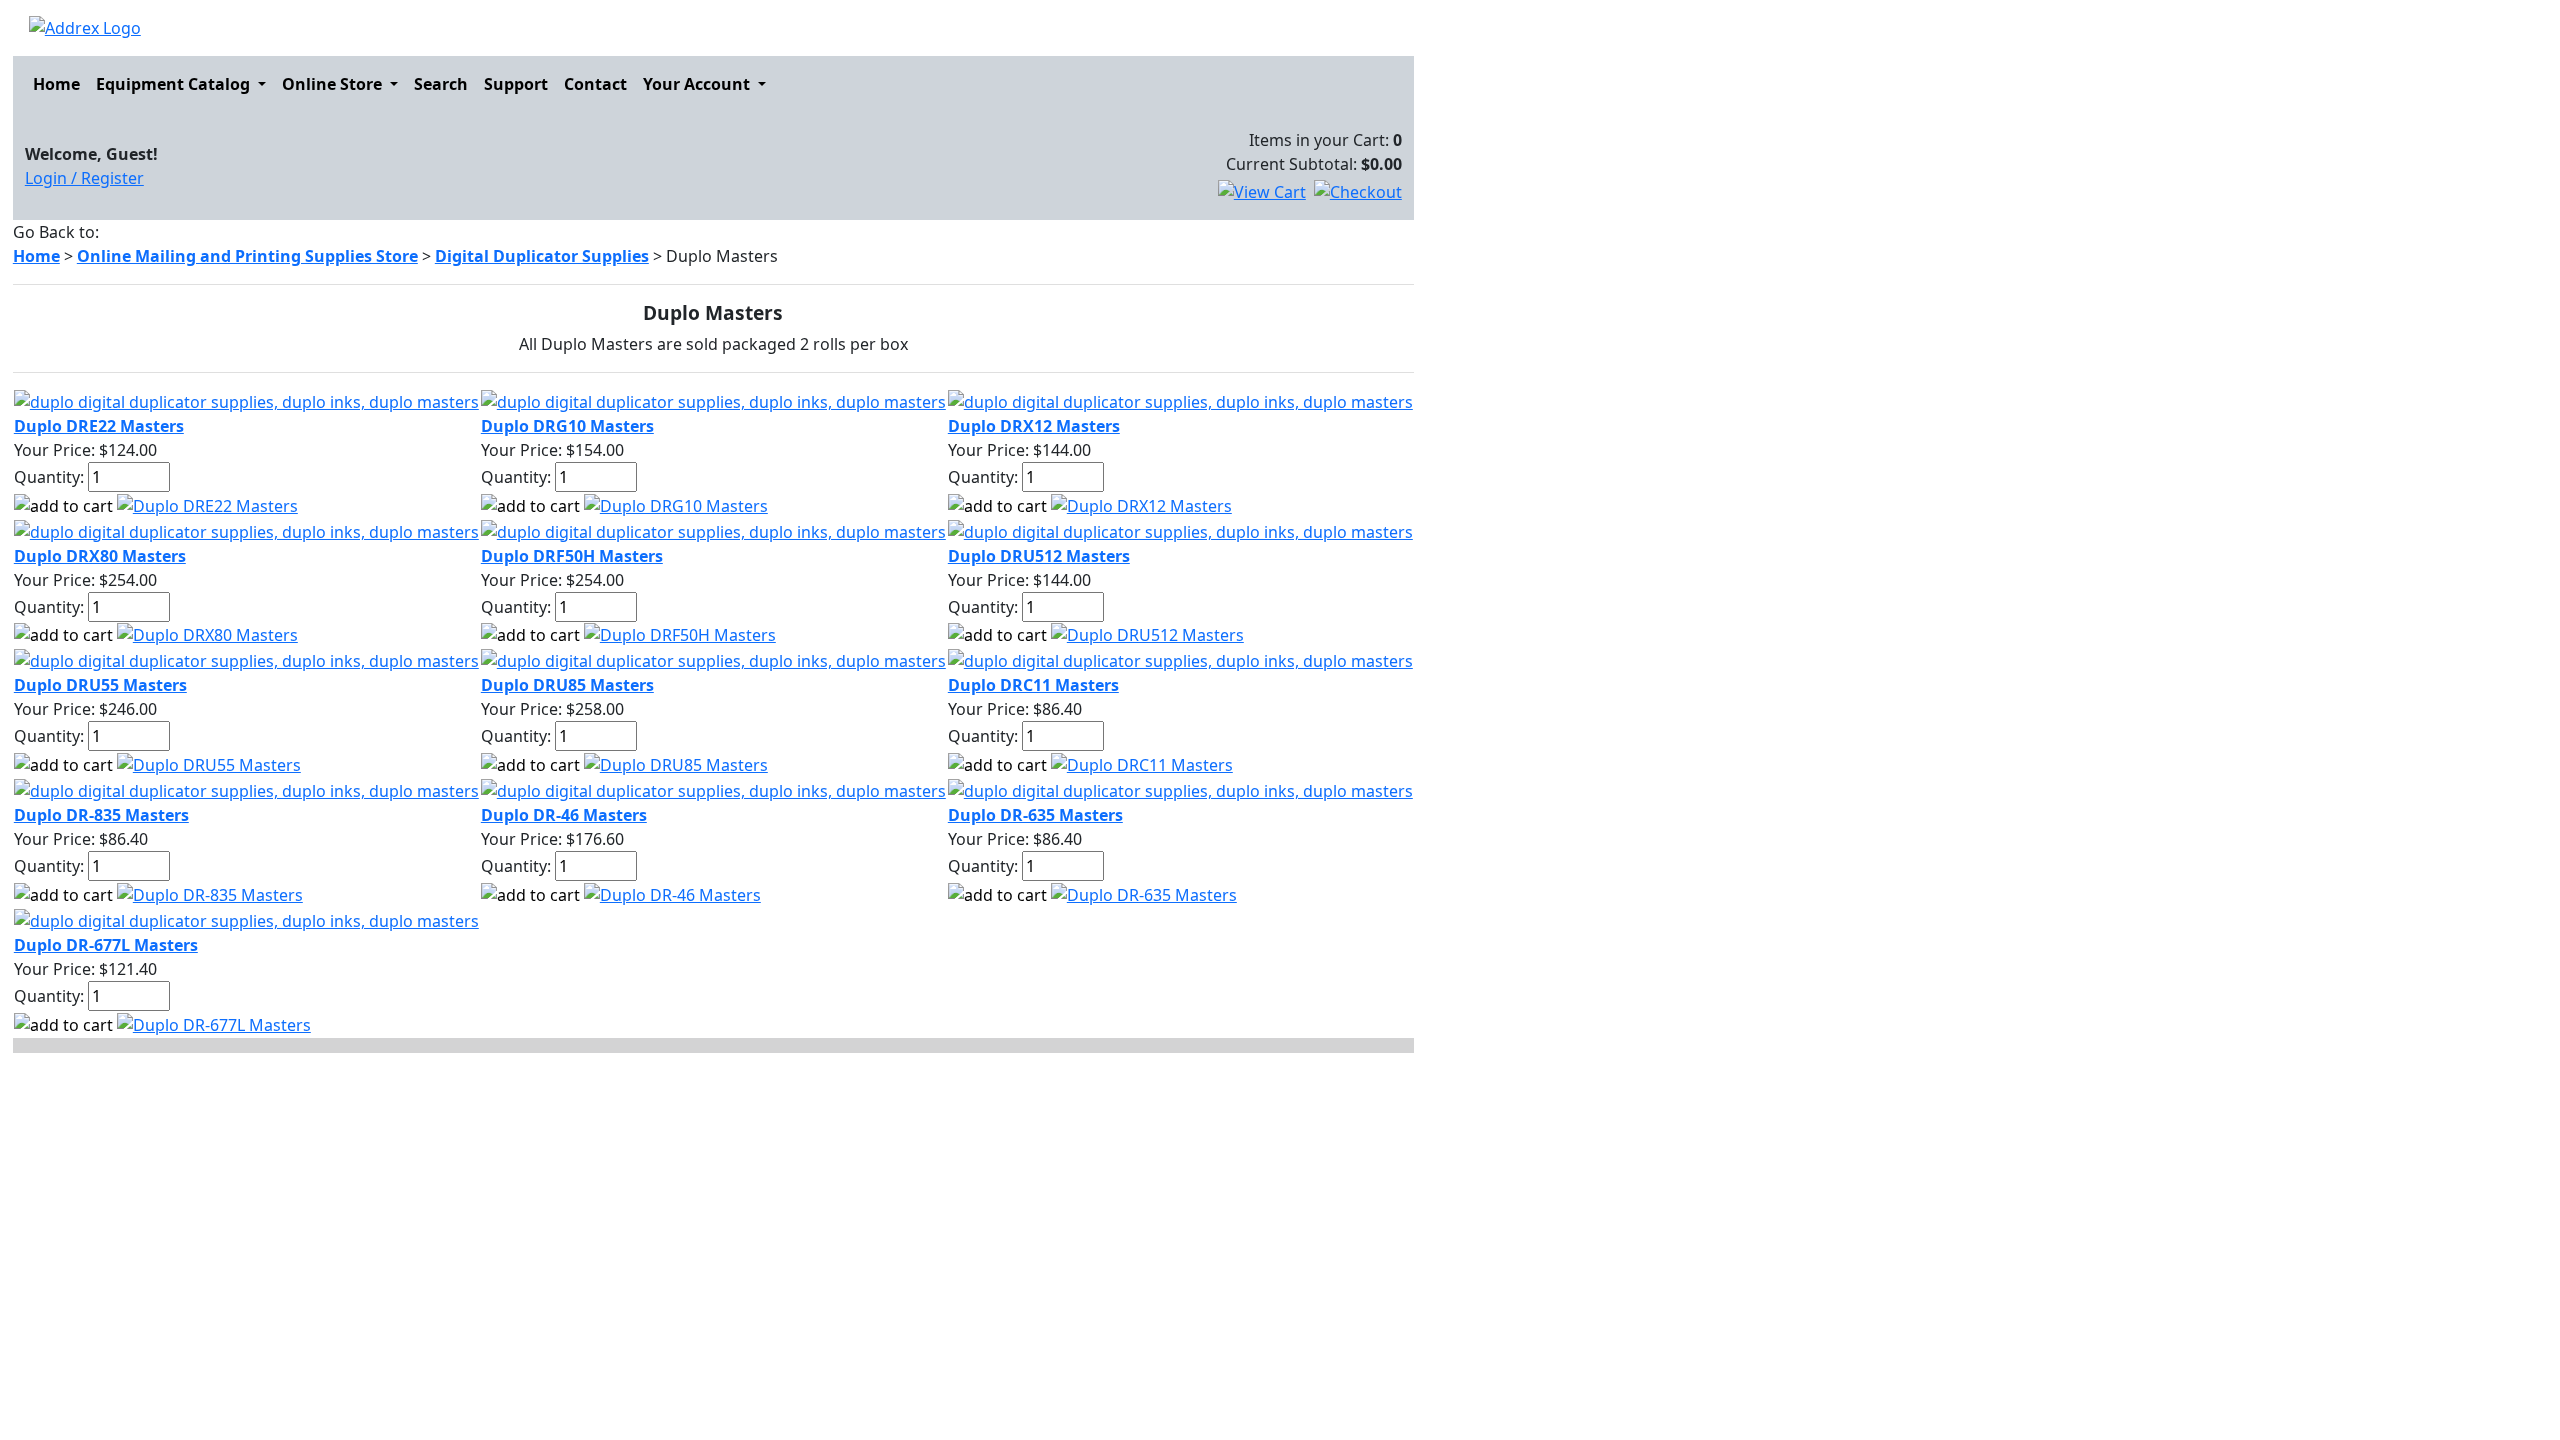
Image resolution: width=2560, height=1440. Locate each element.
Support (516, 84)
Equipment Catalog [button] (175, 84)
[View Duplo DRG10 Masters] (676, 504)
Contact (595, 84)
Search (441, 84)
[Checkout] (1358, 192)
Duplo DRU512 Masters (1039, 556)
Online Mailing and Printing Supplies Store (247, 256)
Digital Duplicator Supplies (542, 256)
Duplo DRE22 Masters (99, 426)
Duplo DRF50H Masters (572, 556)
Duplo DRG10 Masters (567, 426)
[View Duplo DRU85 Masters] (676, 763)
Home (56, 84)
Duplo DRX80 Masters (100, 556)
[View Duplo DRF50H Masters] (680, 634)
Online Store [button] (334, 84)
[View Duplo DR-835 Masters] (210, 893)
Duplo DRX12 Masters (1034, 426)
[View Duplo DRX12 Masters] (1141, 504)
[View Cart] (1262, 192)
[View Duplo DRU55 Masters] (209, 763)
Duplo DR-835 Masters (101, 815)
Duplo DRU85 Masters (567, 685)
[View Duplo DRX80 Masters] (207, 634)
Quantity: (49, 477)
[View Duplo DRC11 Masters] (1142, 763)
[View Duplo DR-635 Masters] (1144, 893)
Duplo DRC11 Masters (1033, 685)
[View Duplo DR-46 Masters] (672, 893)
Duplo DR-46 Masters (564, 815)
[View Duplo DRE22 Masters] (207, 504)
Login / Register (84, 178)
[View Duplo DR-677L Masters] (214, 1023)
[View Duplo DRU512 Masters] (1147, 634)
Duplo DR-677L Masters (106, 945)
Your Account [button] (698, 84)
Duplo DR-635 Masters (1035, 815)
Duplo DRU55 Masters (100, 685)
